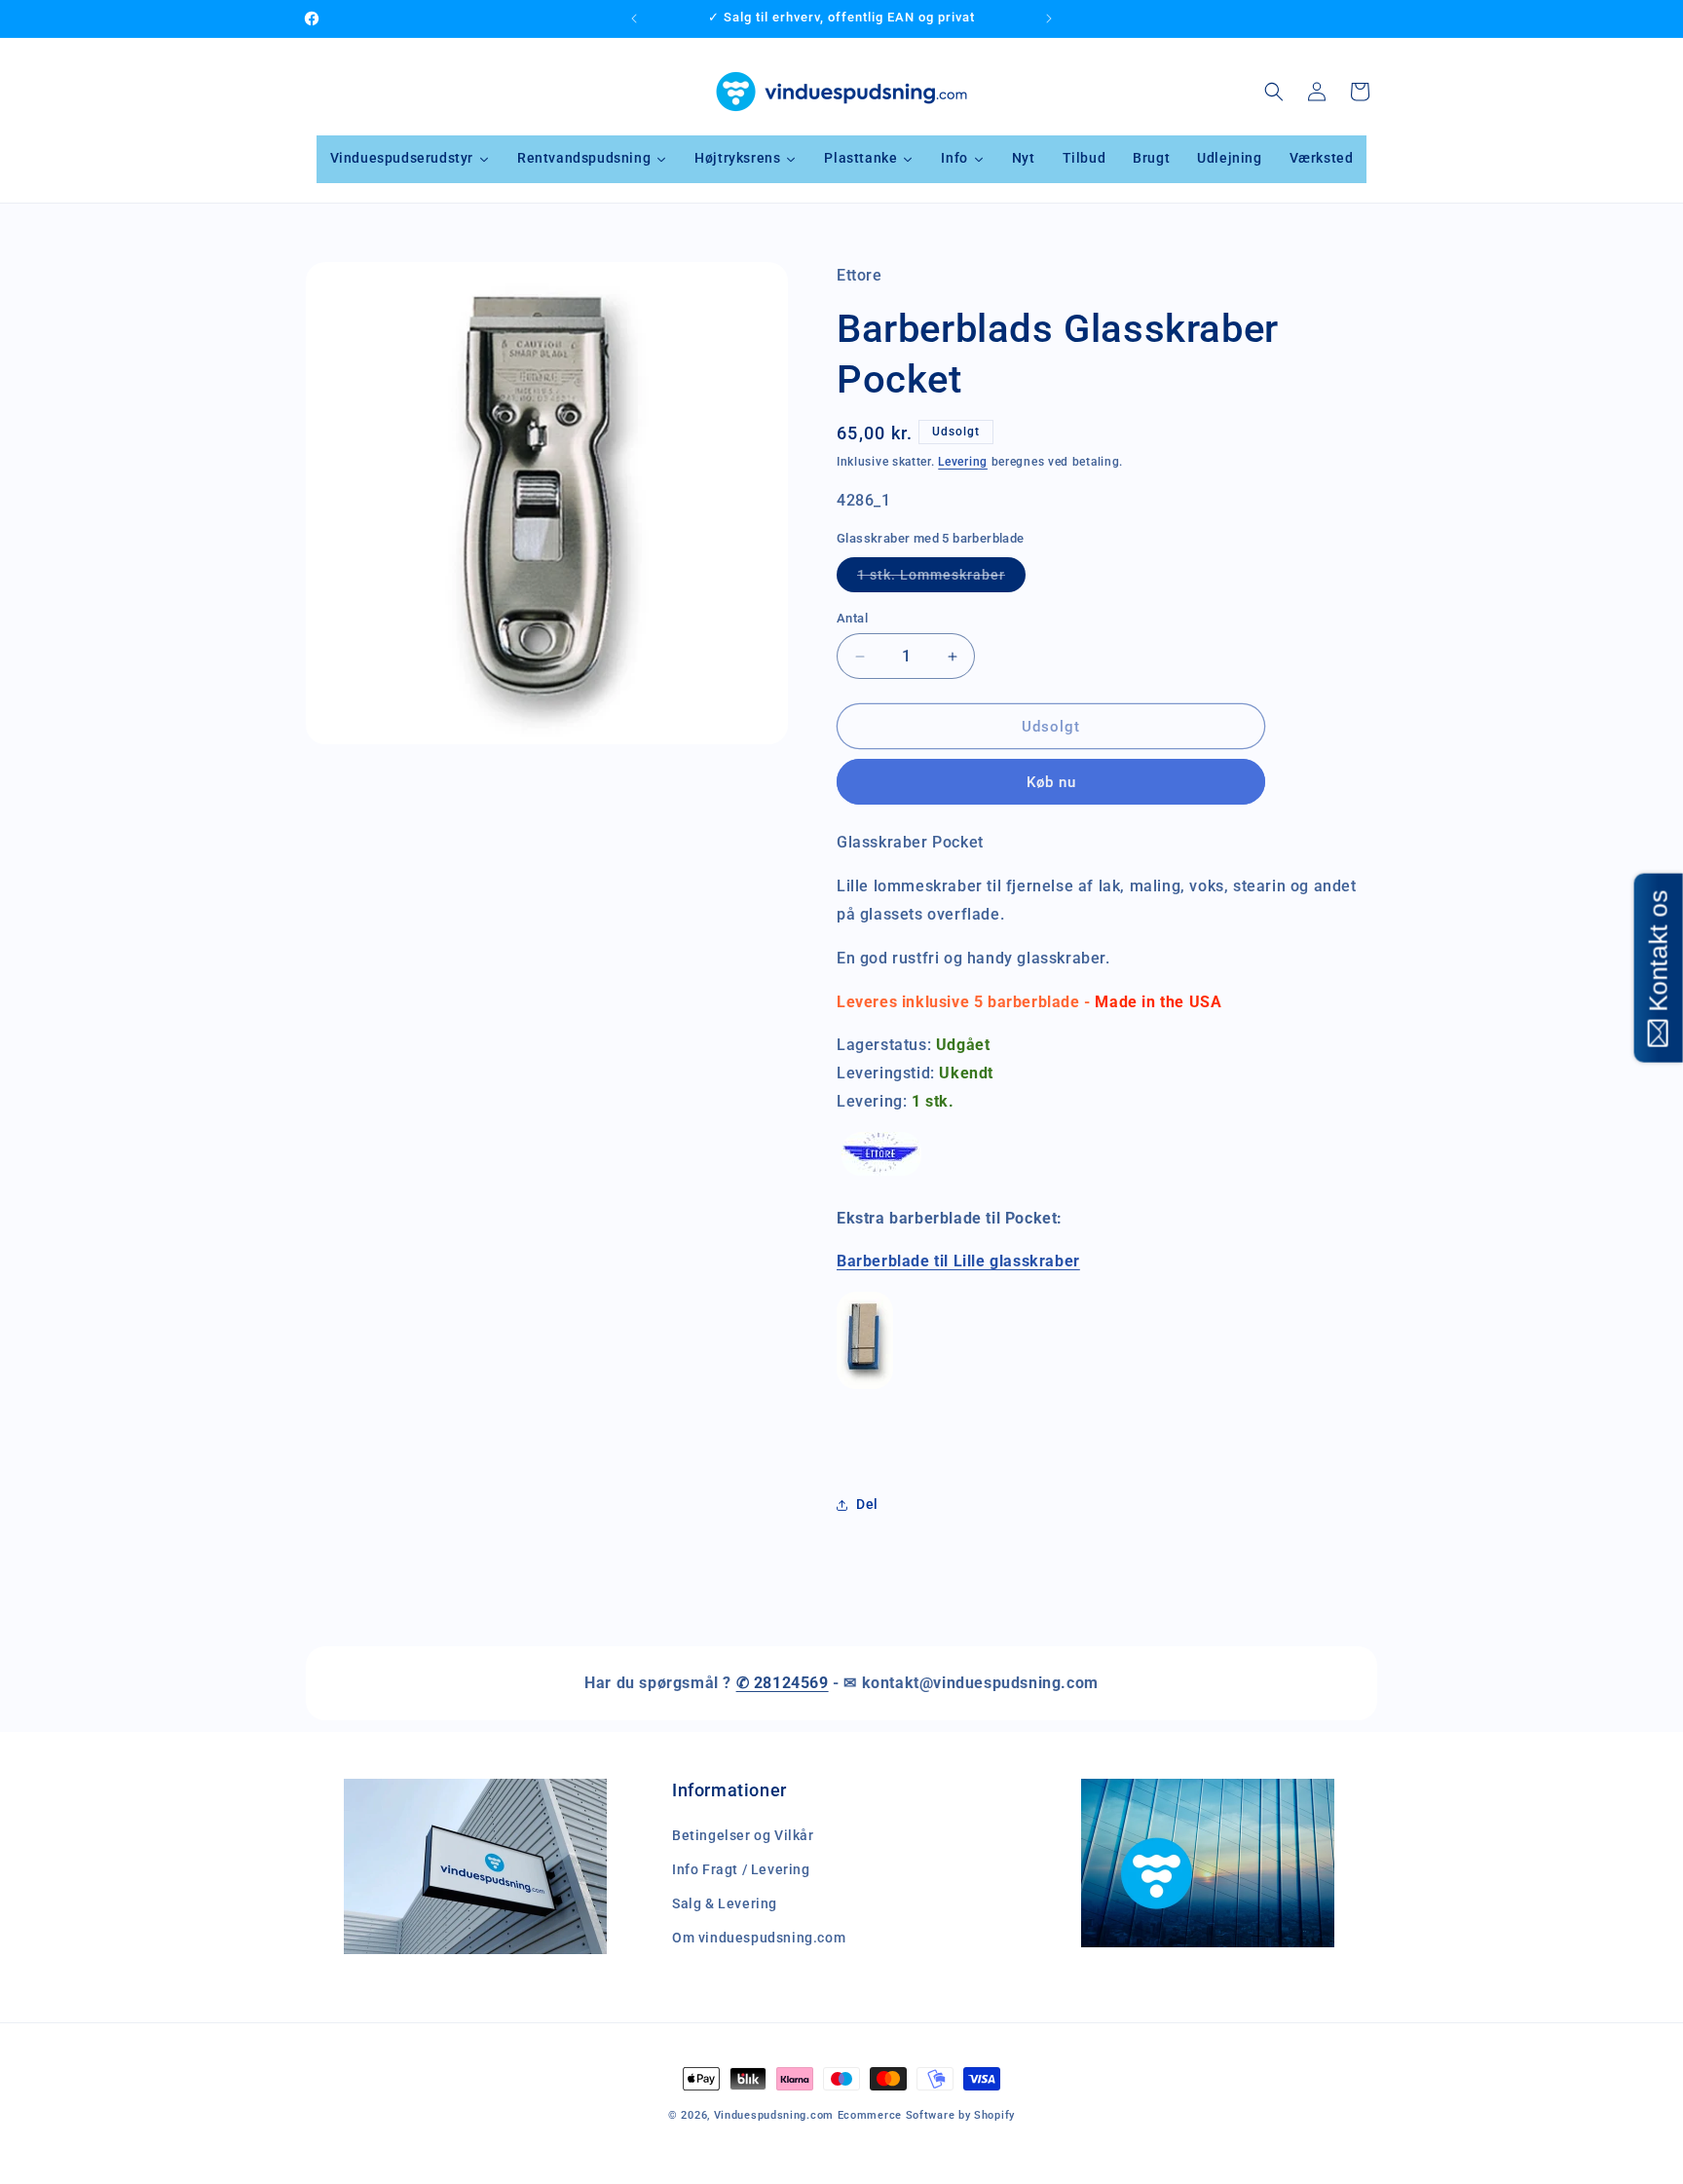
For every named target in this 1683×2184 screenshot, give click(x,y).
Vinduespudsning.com (774, 2115)
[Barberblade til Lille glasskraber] (865, 1388)
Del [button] (867, 1504)
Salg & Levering (725, 1903)
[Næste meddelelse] (1049, 19)
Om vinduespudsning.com (759, 1938)
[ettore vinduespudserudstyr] (881, 1174)
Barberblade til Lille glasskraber (958, 1261)
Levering (963, 462)
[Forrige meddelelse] (634, 19)
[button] (1274, 92)
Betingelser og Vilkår (743, 1835)
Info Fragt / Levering (741, 1869)
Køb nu (1051, 782)
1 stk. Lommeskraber (941, 579)
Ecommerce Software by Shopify (926, 2115)
